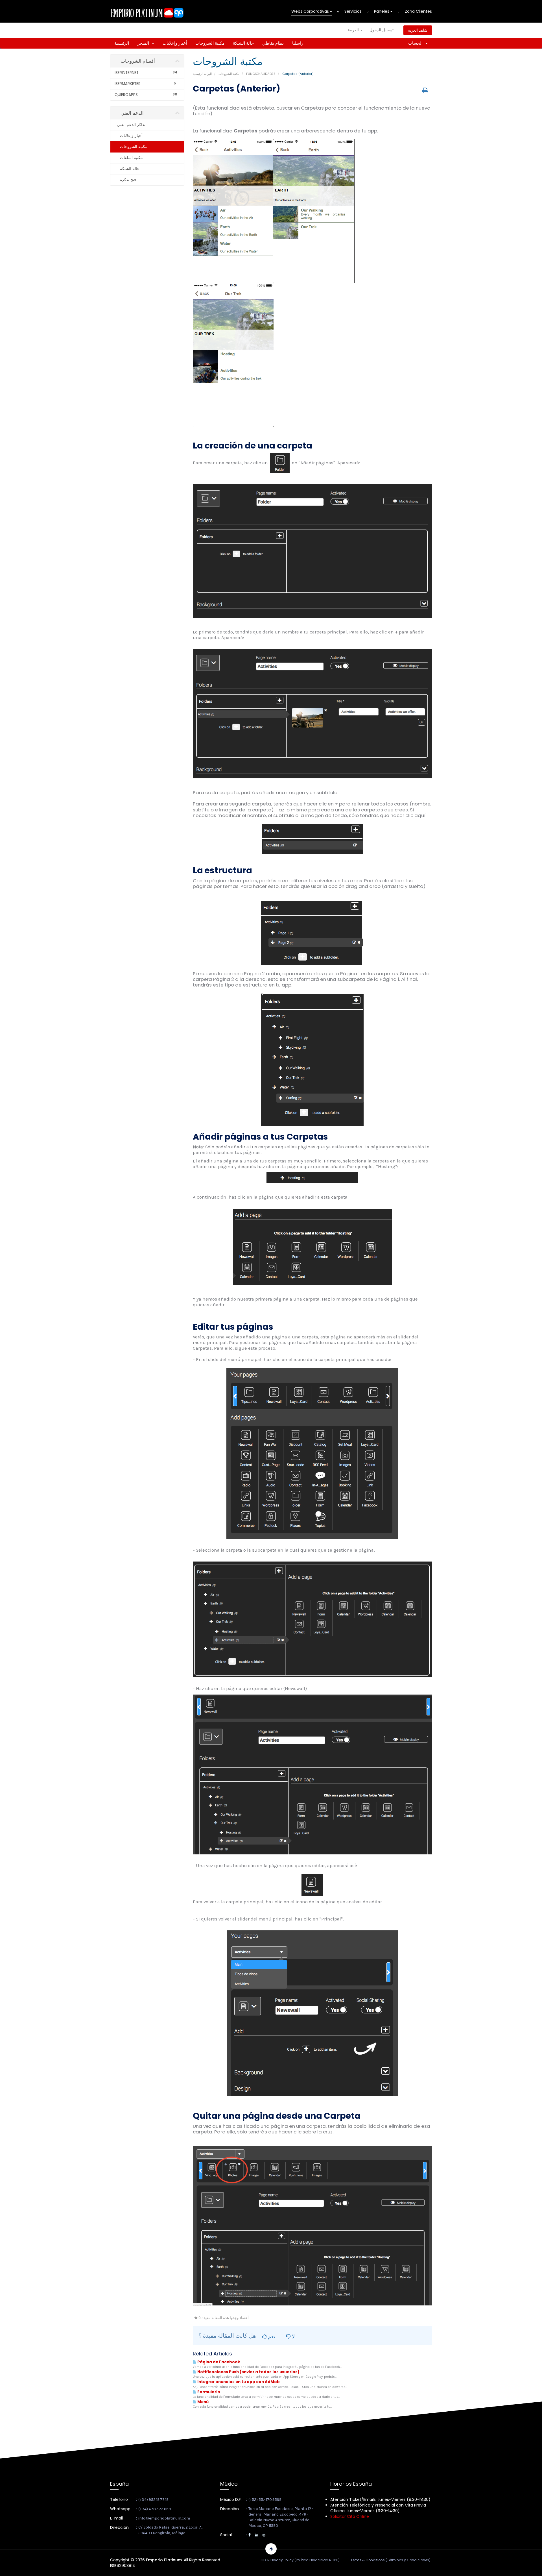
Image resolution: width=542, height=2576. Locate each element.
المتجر (144, 43)
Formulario (208, 2392)
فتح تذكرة (127, 180)
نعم (271, 2336)
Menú (203, 2402)
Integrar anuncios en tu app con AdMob (238, 2382)
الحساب (417, 43)
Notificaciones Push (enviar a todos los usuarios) (248, 2372)
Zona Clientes (418, 11)
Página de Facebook (218, 2362)
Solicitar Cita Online (350, 2516)
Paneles (382, 11)
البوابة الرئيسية (202, 74)
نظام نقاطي (273, 43)
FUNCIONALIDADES (261, 74)
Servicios (353, 11)
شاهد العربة (418, 30)
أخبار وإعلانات (175, 43)
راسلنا (298, 43)
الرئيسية (122, 43)
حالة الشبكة (243, 43)
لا (293, 2336)
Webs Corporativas (311, 11)
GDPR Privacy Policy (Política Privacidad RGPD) (300, 2560)
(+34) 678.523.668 (155, 2509)
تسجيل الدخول (382, 30)
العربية (354, 30)
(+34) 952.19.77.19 (153, 2500)
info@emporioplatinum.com (164, 2518)
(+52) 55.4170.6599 (265, 2500)
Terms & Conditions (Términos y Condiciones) (391, 2560)
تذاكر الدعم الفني (130, 125)
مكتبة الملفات (130, 158)
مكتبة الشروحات (210, 43)
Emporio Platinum (164, 2560)
